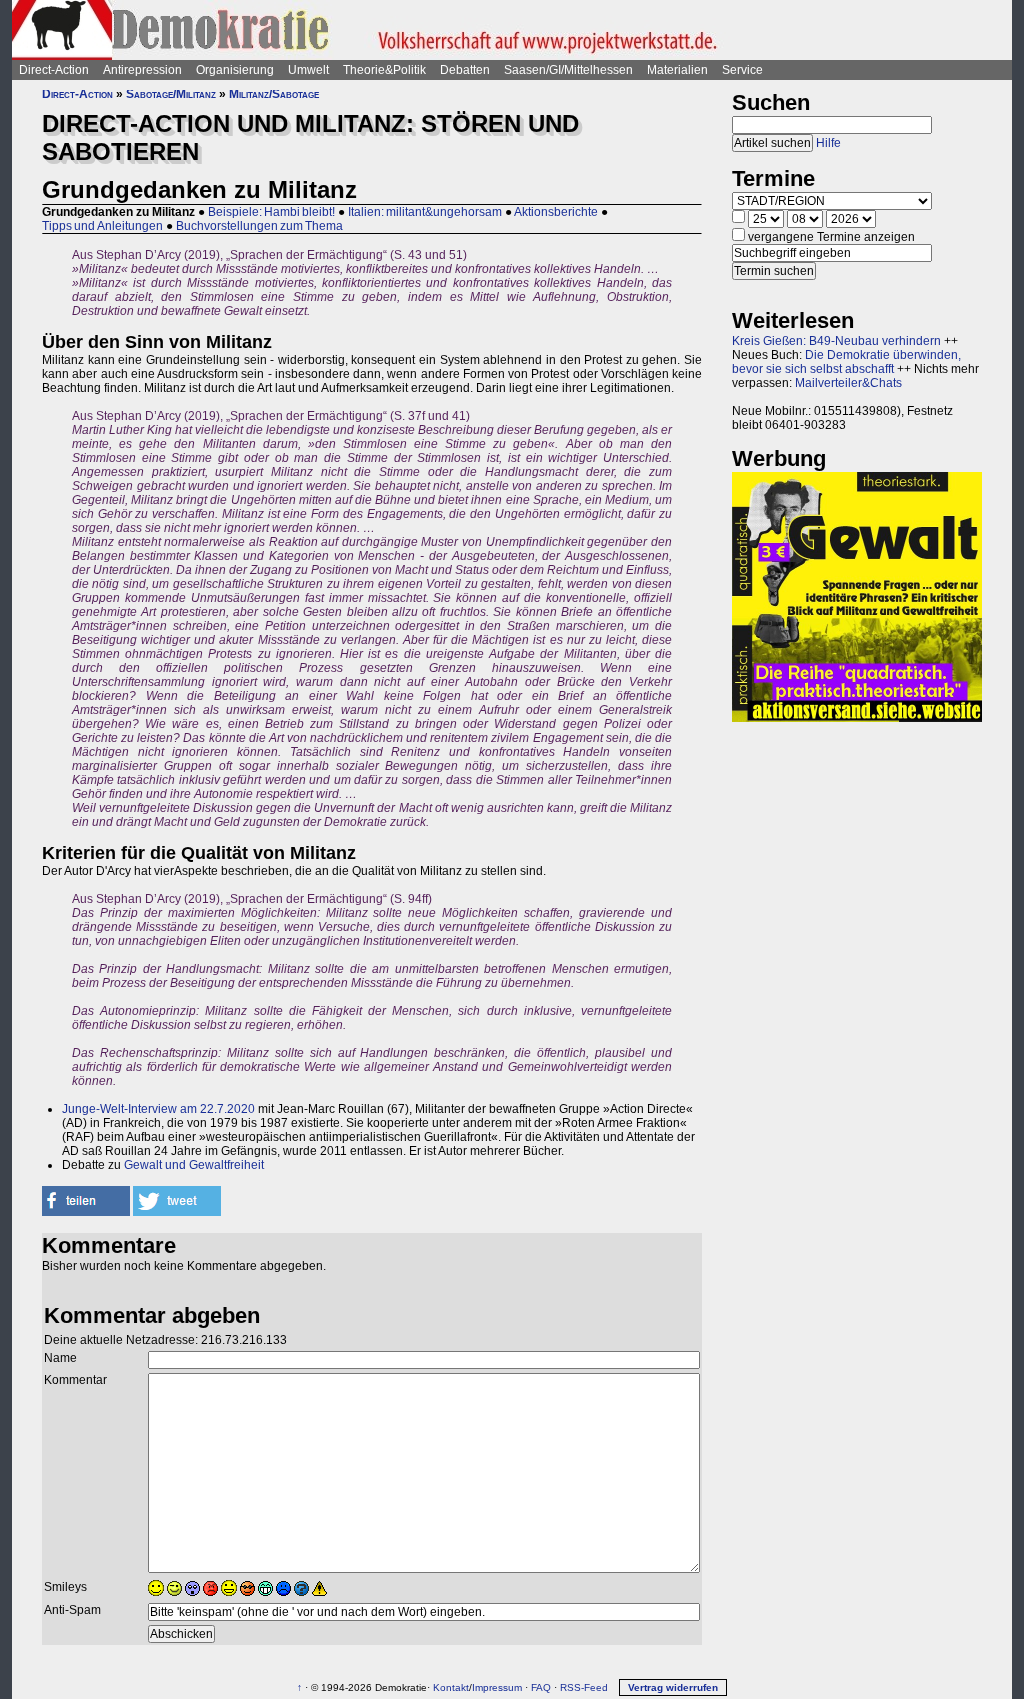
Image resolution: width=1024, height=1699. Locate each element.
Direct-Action (54, 70)
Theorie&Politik (384, 70)
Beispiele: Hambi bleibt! (271, 212)
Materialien (677, 70)
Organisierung (235, 70)
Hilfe (828, 143)
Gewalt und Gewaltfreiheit (194, 1165)
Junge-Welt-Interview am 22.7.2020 (158, 1109)
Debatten (465, 70)
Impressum (497, 1687)
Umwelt (308, 70)
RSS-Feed (584, 1687)
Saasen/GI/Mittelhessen (568, 70)
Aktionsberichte (556, 212)
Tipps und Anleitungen (102, 226)
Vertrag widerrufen (673, 1687)
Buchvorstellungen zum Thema (259, 226)
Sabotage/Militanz (171, 94)
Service (742, 70)
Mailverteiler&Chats (848, 383)
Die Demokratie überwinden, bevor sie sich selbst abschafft (846, 362)
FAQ (541, 1687)
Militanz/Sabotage (274, 94)
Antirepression (142, 70)
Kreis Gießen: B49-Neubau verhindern (836, 341)
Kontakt (451, 1687)
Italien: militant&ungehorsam (425, 212)
